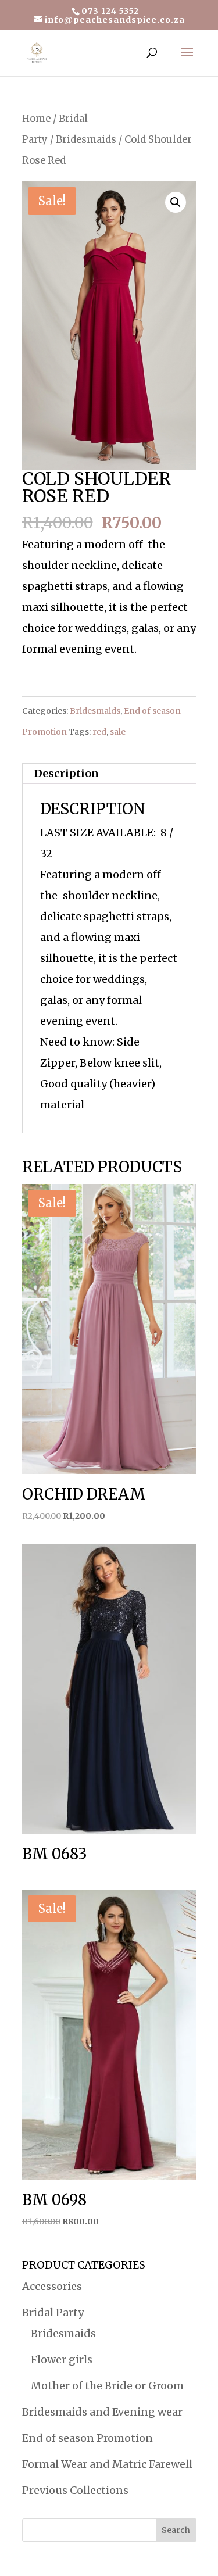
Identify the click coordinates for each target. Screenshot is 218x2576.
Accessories (52, 2286)
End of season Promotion (87, 2438)
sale (118, 732)
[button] (176, 202)
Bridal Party (53, 2312)
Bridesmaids (86, 140)
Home (36, 119)
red (99, 732)
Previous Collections (75, 2490)
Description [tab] (67, 773)
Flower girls (62, 2359)
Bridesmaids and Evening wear (102, 2412)
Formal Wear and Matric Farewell (107, 2464)
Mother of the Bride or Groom (107, 2386)
